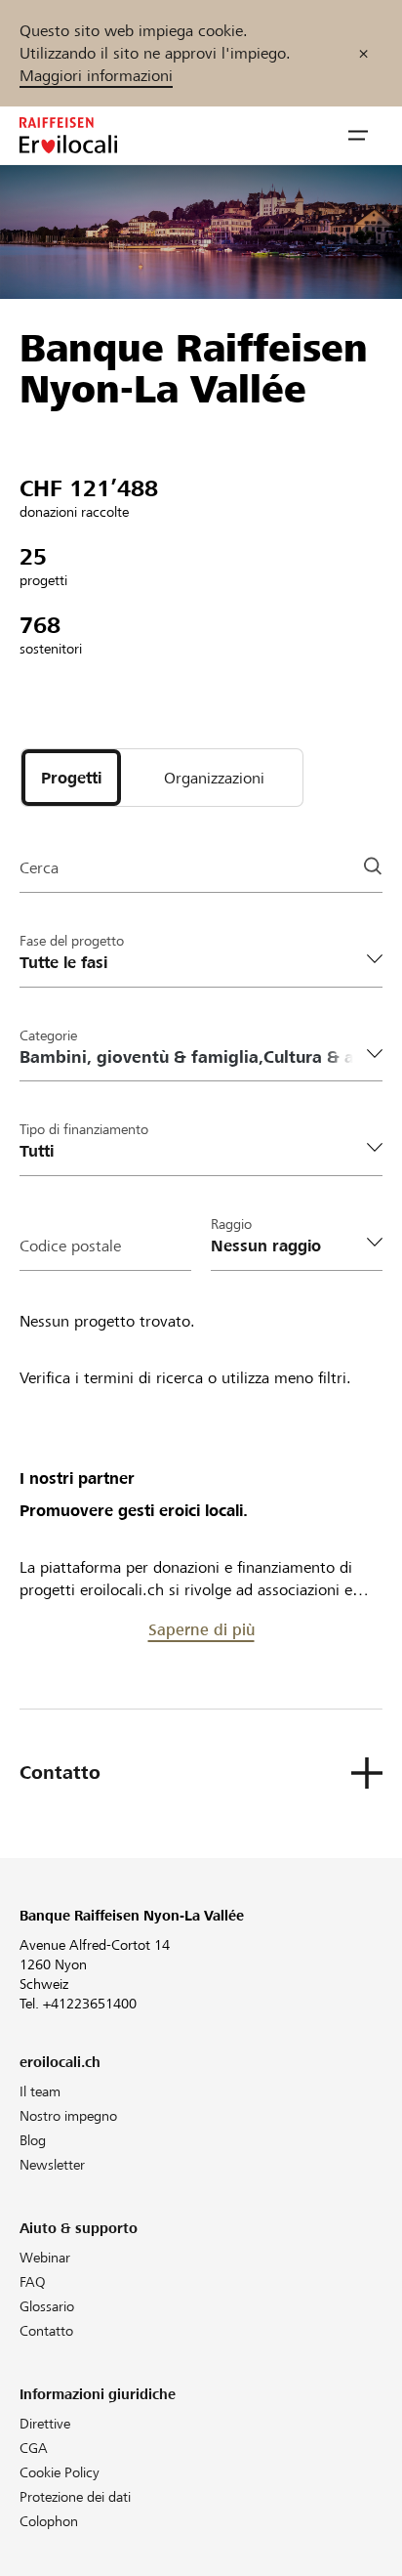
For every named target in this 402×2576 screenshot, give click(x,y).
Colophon (49, 2521)
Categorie (48, 1035)
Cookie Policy (60, 2472)
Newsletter (52, 2165)
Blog (33, 2140)
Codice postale (70, 1246)
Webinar (45, 2258)
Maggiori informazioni (96, 76)
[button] (358, 136)
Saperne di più (201, 1630)
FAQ (33, 2282)
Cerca (39, 868)
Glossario (47, 2306)
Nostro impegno (68, 2116)
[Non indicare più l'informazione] (363, 53)
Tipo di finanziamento (84, 1129)
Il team (40, 2091)
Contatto (46, 2331)
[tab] (71, 778)
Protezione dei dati (75, 2497)
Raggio (231, 1224)
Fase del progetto (72, 941)
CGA (34, 2448)
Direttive (45, 2424)
